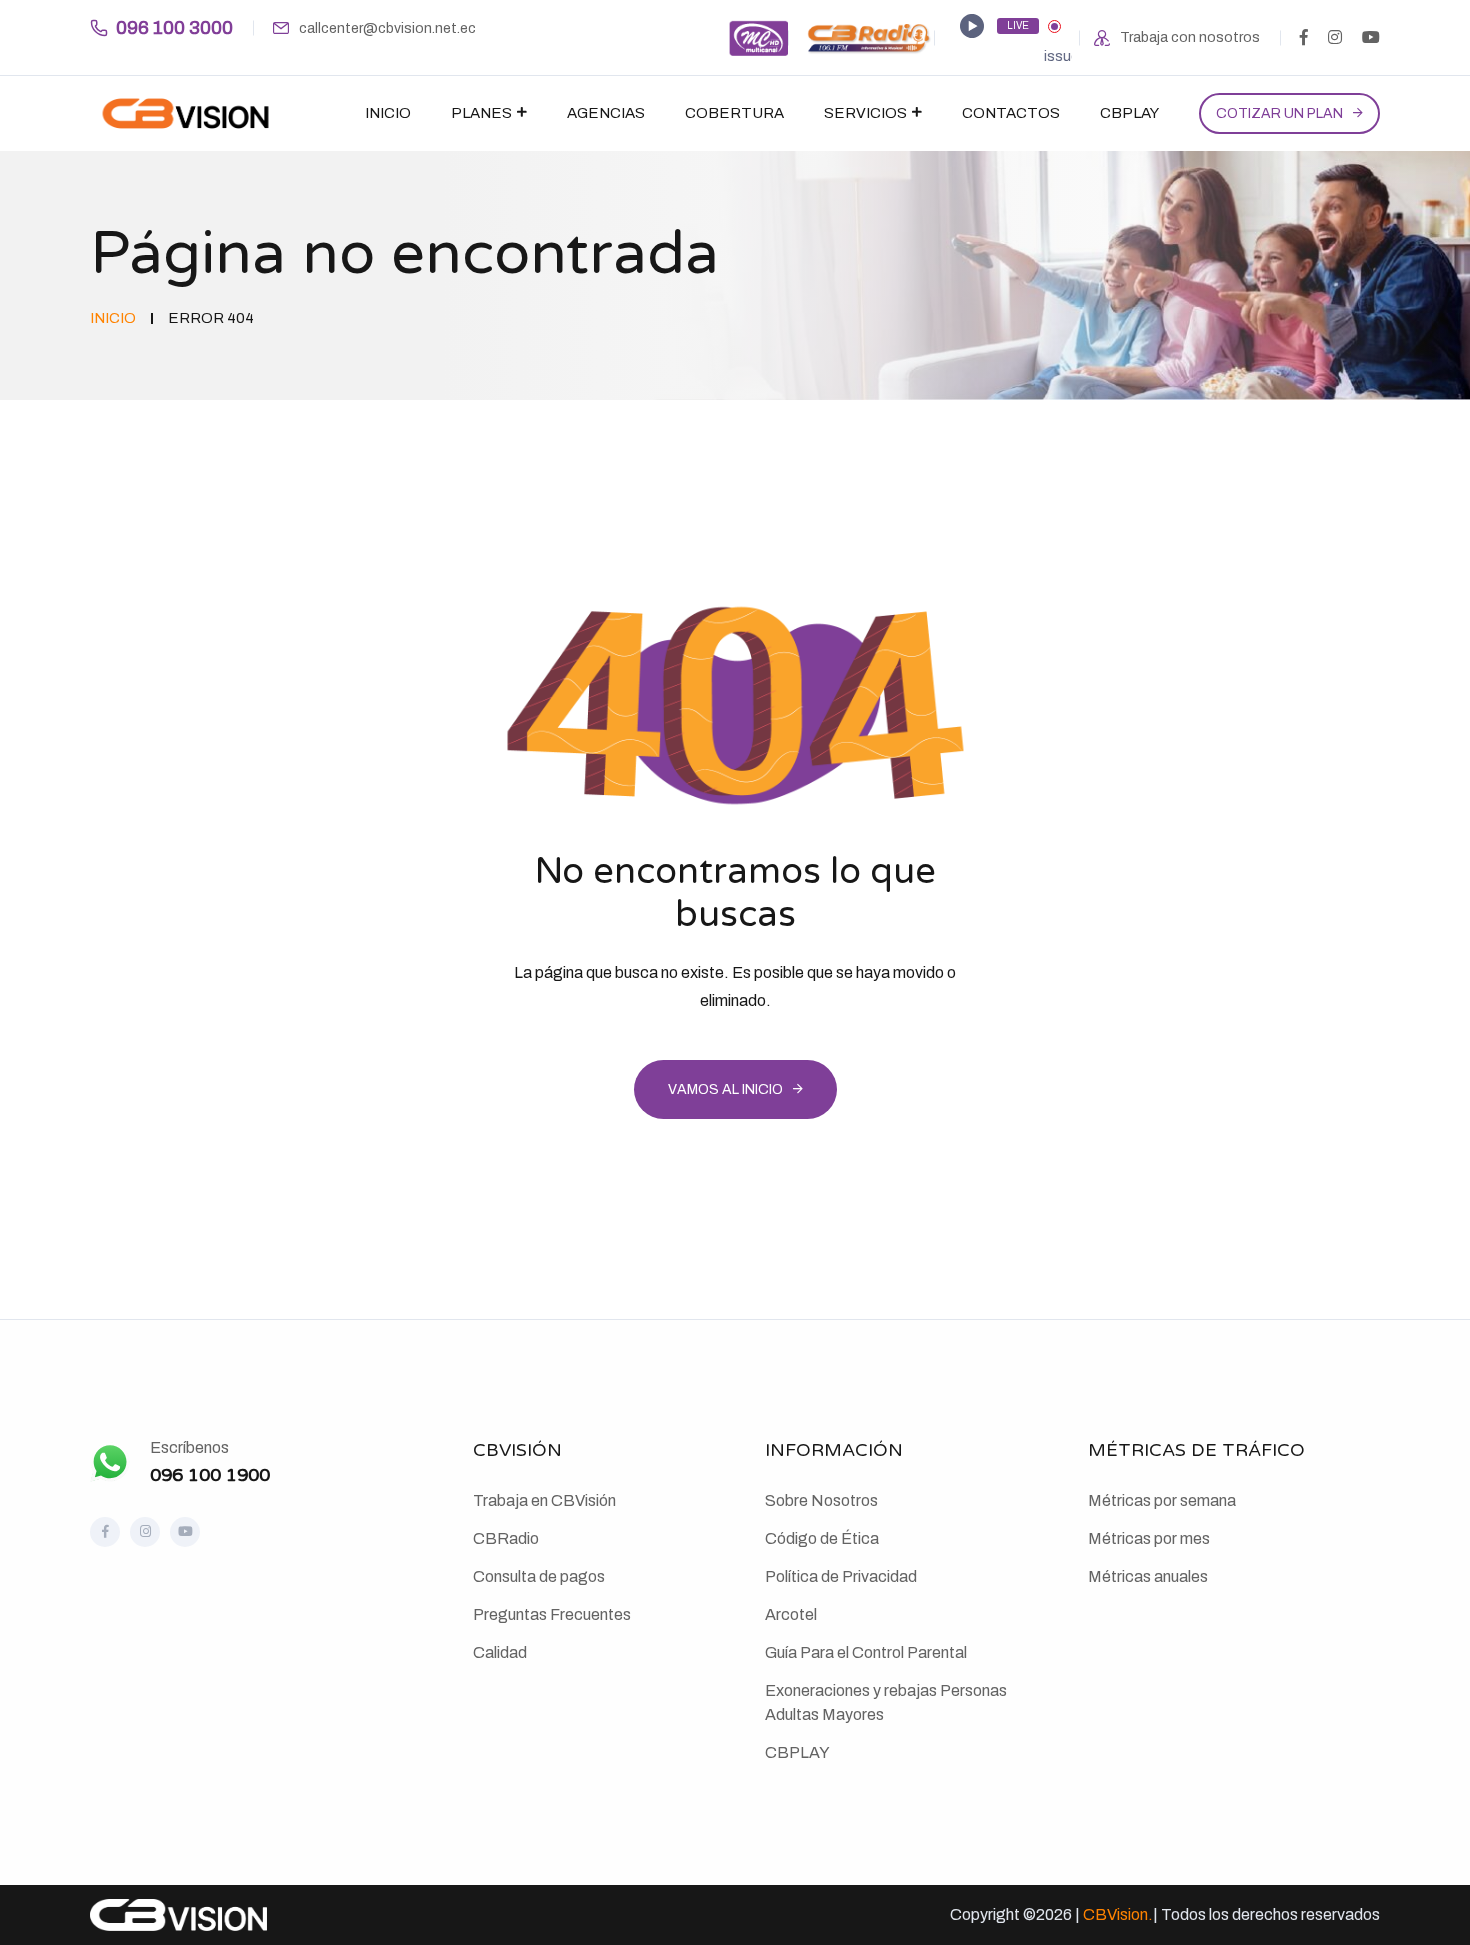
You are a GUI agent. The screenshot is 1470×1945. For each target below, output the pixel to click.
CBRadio (506, 1538)
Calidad (500, 1652)
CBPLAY (797, 1752)
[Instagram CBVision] (145, 1532)
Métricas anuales (1148, 1576)
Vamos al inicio (725, 1089)
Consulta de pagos (539, 1576)
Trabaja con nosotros (1190, 37)
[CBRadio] (868, 36)
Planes (481, 113)
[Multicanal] (758, 36)
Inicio (388, 113)
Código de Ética (822, 1538)
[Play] (972, 26)
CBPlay (1129, 113)
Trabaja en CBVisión (544, 1500)
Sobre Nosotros (821, 1500)
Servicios (865, 113)
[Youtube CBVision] (185, 1532)
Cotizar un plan (1279, 113)
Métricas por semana (1162, 1500)
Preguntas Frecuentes (552, 1614)
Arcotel (791, 1614)
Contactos (1011, 113)
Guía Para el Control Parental (866, 1652)
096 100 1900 (210, 1475)
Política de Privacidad (841, 1576)
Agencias (606, 113)
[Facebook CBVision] (105, 1532)
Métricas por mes (1149, 1538)
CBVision (1115, 1914)
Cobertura (734, 113)
